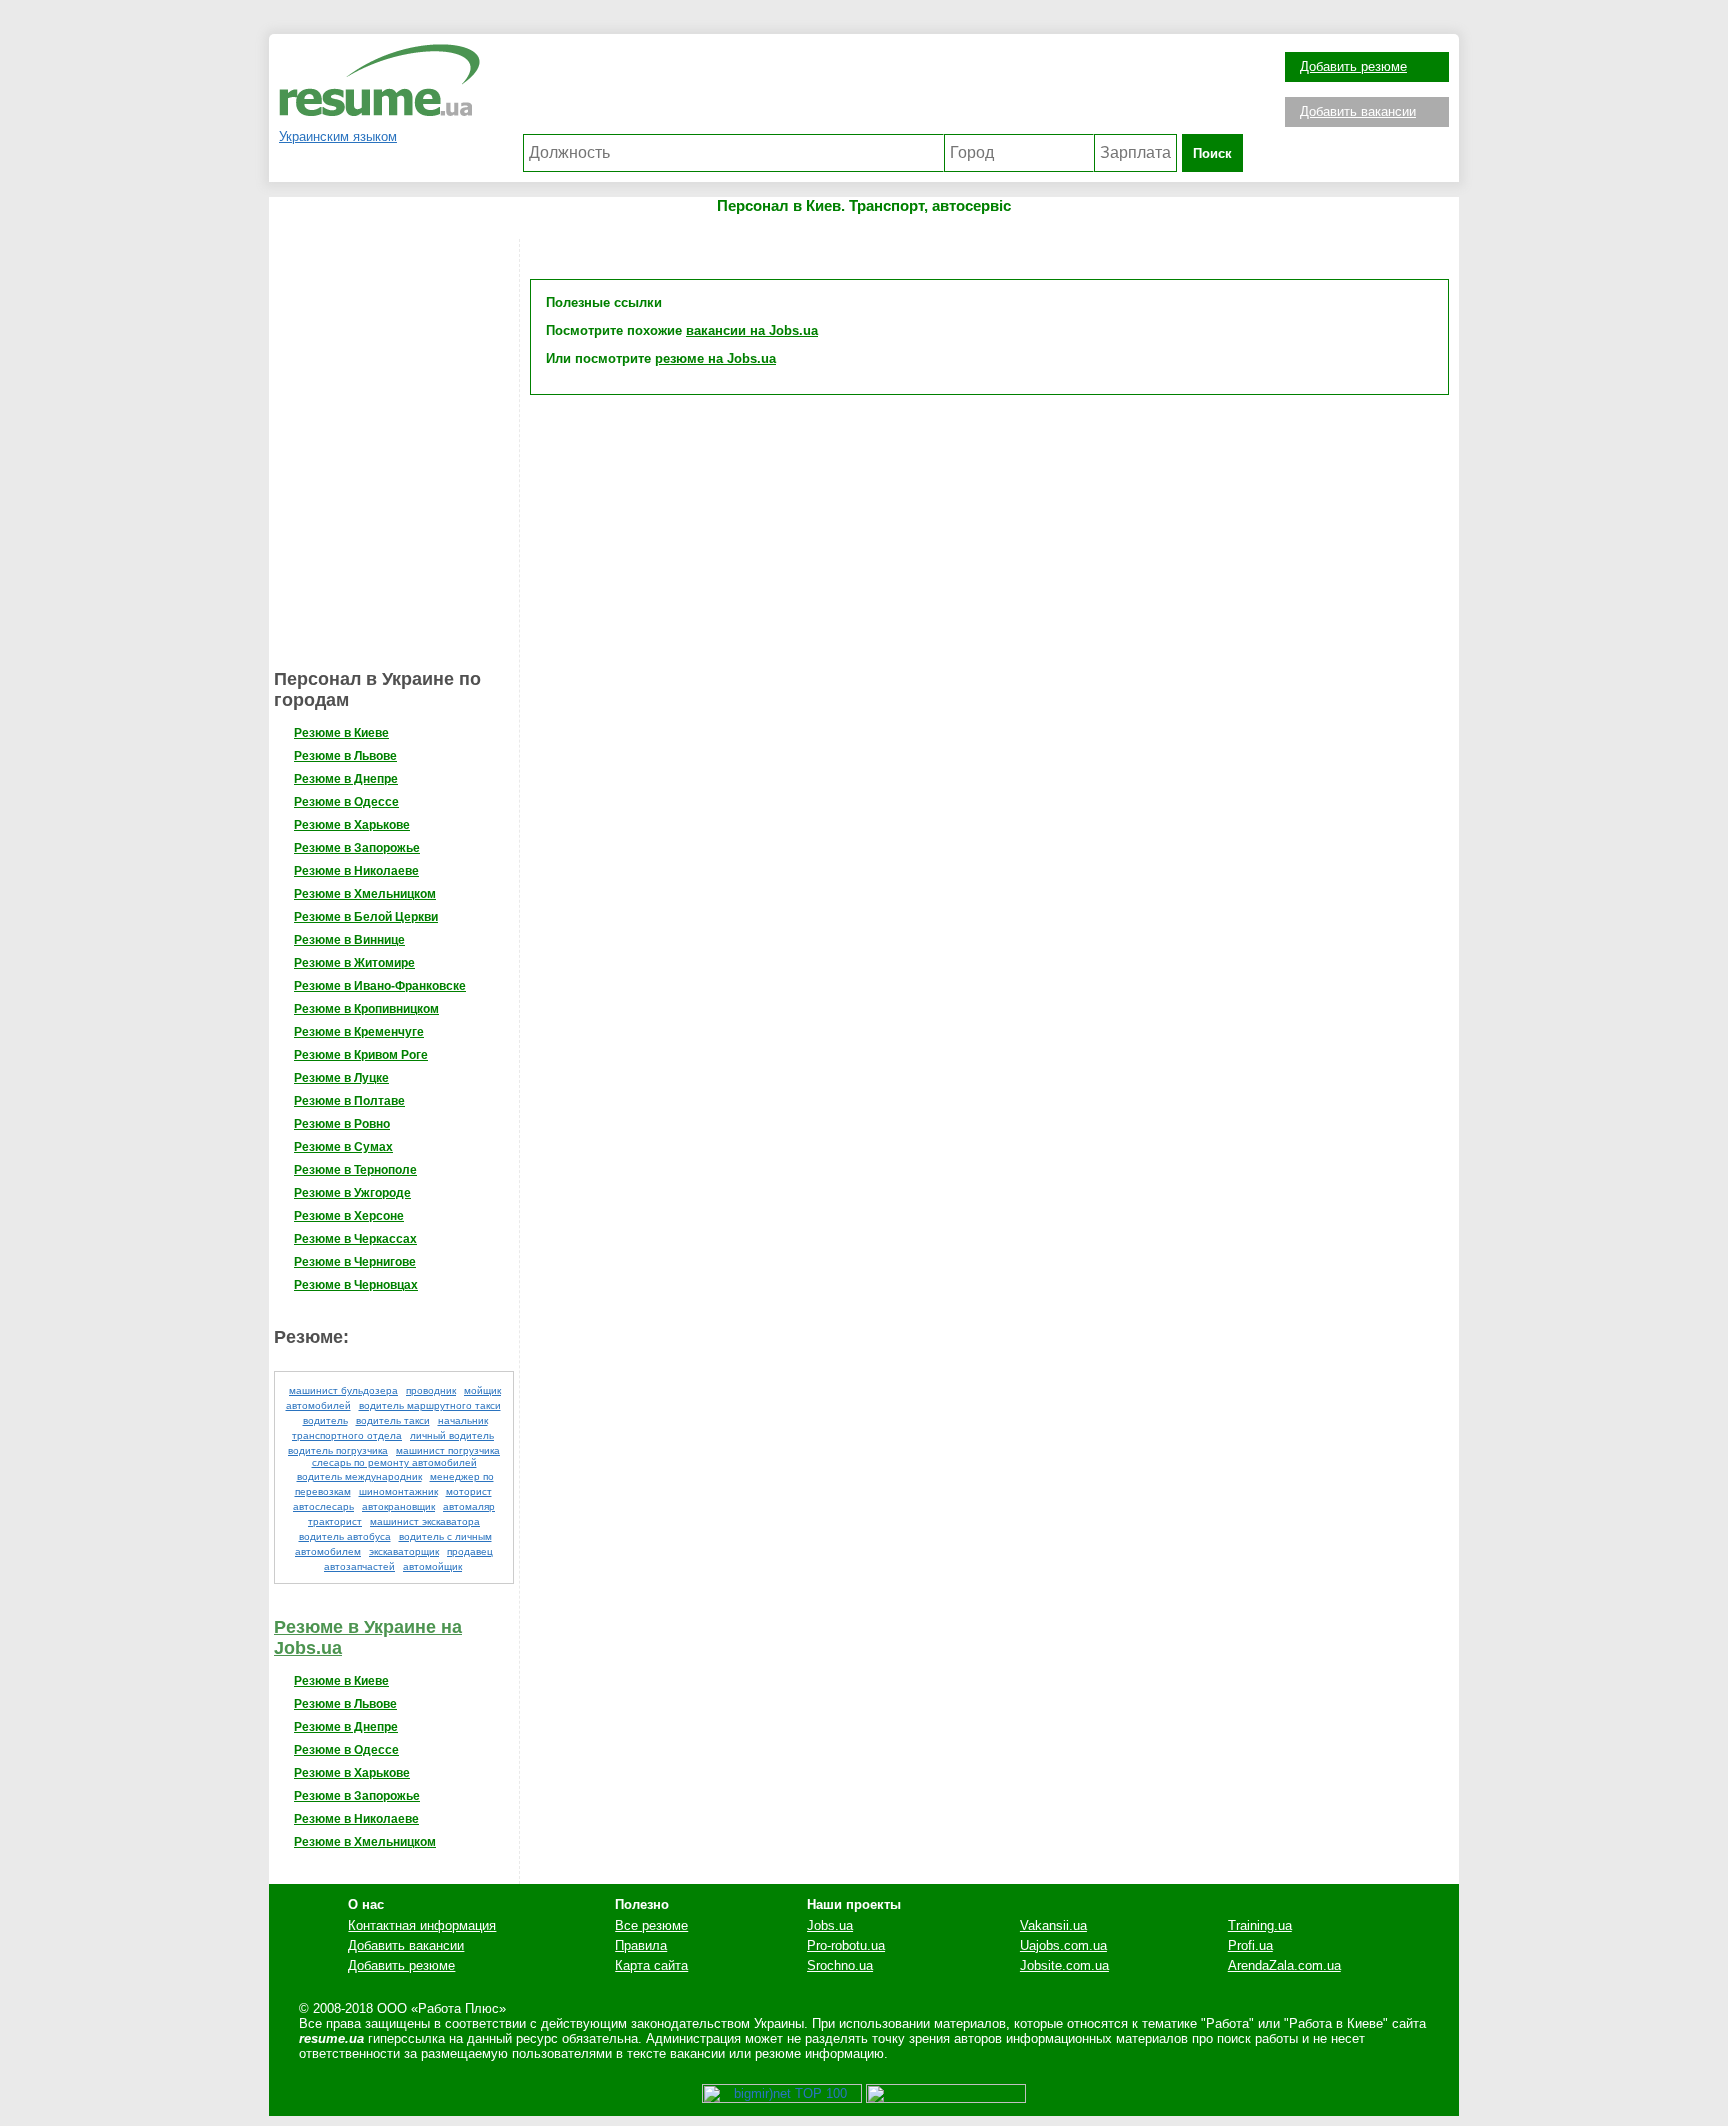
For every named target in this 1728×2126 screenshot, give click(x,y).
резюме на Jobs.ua (715, 358)
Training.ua (1260, 1925)
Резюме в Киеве (341, 733)
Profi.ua (1250, 1945)
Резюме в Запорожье (357, 848)
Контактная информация (422, 1925)
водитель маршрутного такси (430, 1405)
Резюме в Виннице (349, 940)
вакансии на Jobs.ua (752, 330)
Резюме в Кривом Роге (361, 1055)
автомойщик (432, 1566)
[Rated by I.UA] (946, 2098)
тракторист (335, 1521)
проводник (431, 1390)
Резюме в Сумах (343, 1147)
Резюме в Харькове (352, 825)
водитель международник (359, 1476)
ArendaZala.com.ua (1284, 1965)
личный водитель (452, 1435)
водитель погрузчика (338, 1450)
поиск (1212, 153)
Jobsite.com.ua (1064, 1965)
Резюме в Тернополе (355, 1170)
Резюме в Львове (345, 756)
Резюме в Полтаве (349, 1101)
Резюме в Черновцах (356, 1285)
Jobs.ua (830, 1925)
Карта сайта (651, 1965)
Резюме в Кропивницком (366, 1009)
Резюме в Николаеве (356, 871)
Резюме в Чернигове (355, 1262)
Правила (641, 1945)
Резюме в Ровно (342, 1124)
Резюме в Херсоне (349, 1216)
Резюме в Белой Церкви (366, 917)
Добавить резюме (1353, 66)
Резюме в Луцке (341, 1078)
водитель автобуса (345, 1536)
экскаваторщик (404, 1551)
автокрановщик (398, 1506)
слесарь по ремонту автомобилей (394, 1462)
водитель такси (393, 1420)
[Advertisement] (883, 89)
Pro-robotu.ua (846, 1945)
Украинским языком (338, 136)
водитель (325, 1420)
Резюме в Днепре (346, 779)
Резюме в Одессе (346, 802)
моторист (469, 1491)
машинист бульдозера (343, 1390)
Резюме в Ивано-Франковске (380, 986)
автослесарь (323, 1506)
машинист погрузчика (448, 1450)
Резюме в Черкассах (355, 1239)
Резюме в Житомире (354, 963)
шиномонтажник (398, 1491)
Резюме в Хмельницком (365, 894)
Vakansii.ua (1053, 1925)
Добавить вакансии (1358, 111)
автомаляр (469, 1506)
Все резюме (651, 1925)
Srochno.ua (840, 1965)
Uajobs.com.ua (1063, 1945)
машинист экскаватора (425, 1521)
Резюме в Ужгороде (352, 1193)
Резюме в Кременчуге (359, 1032)
